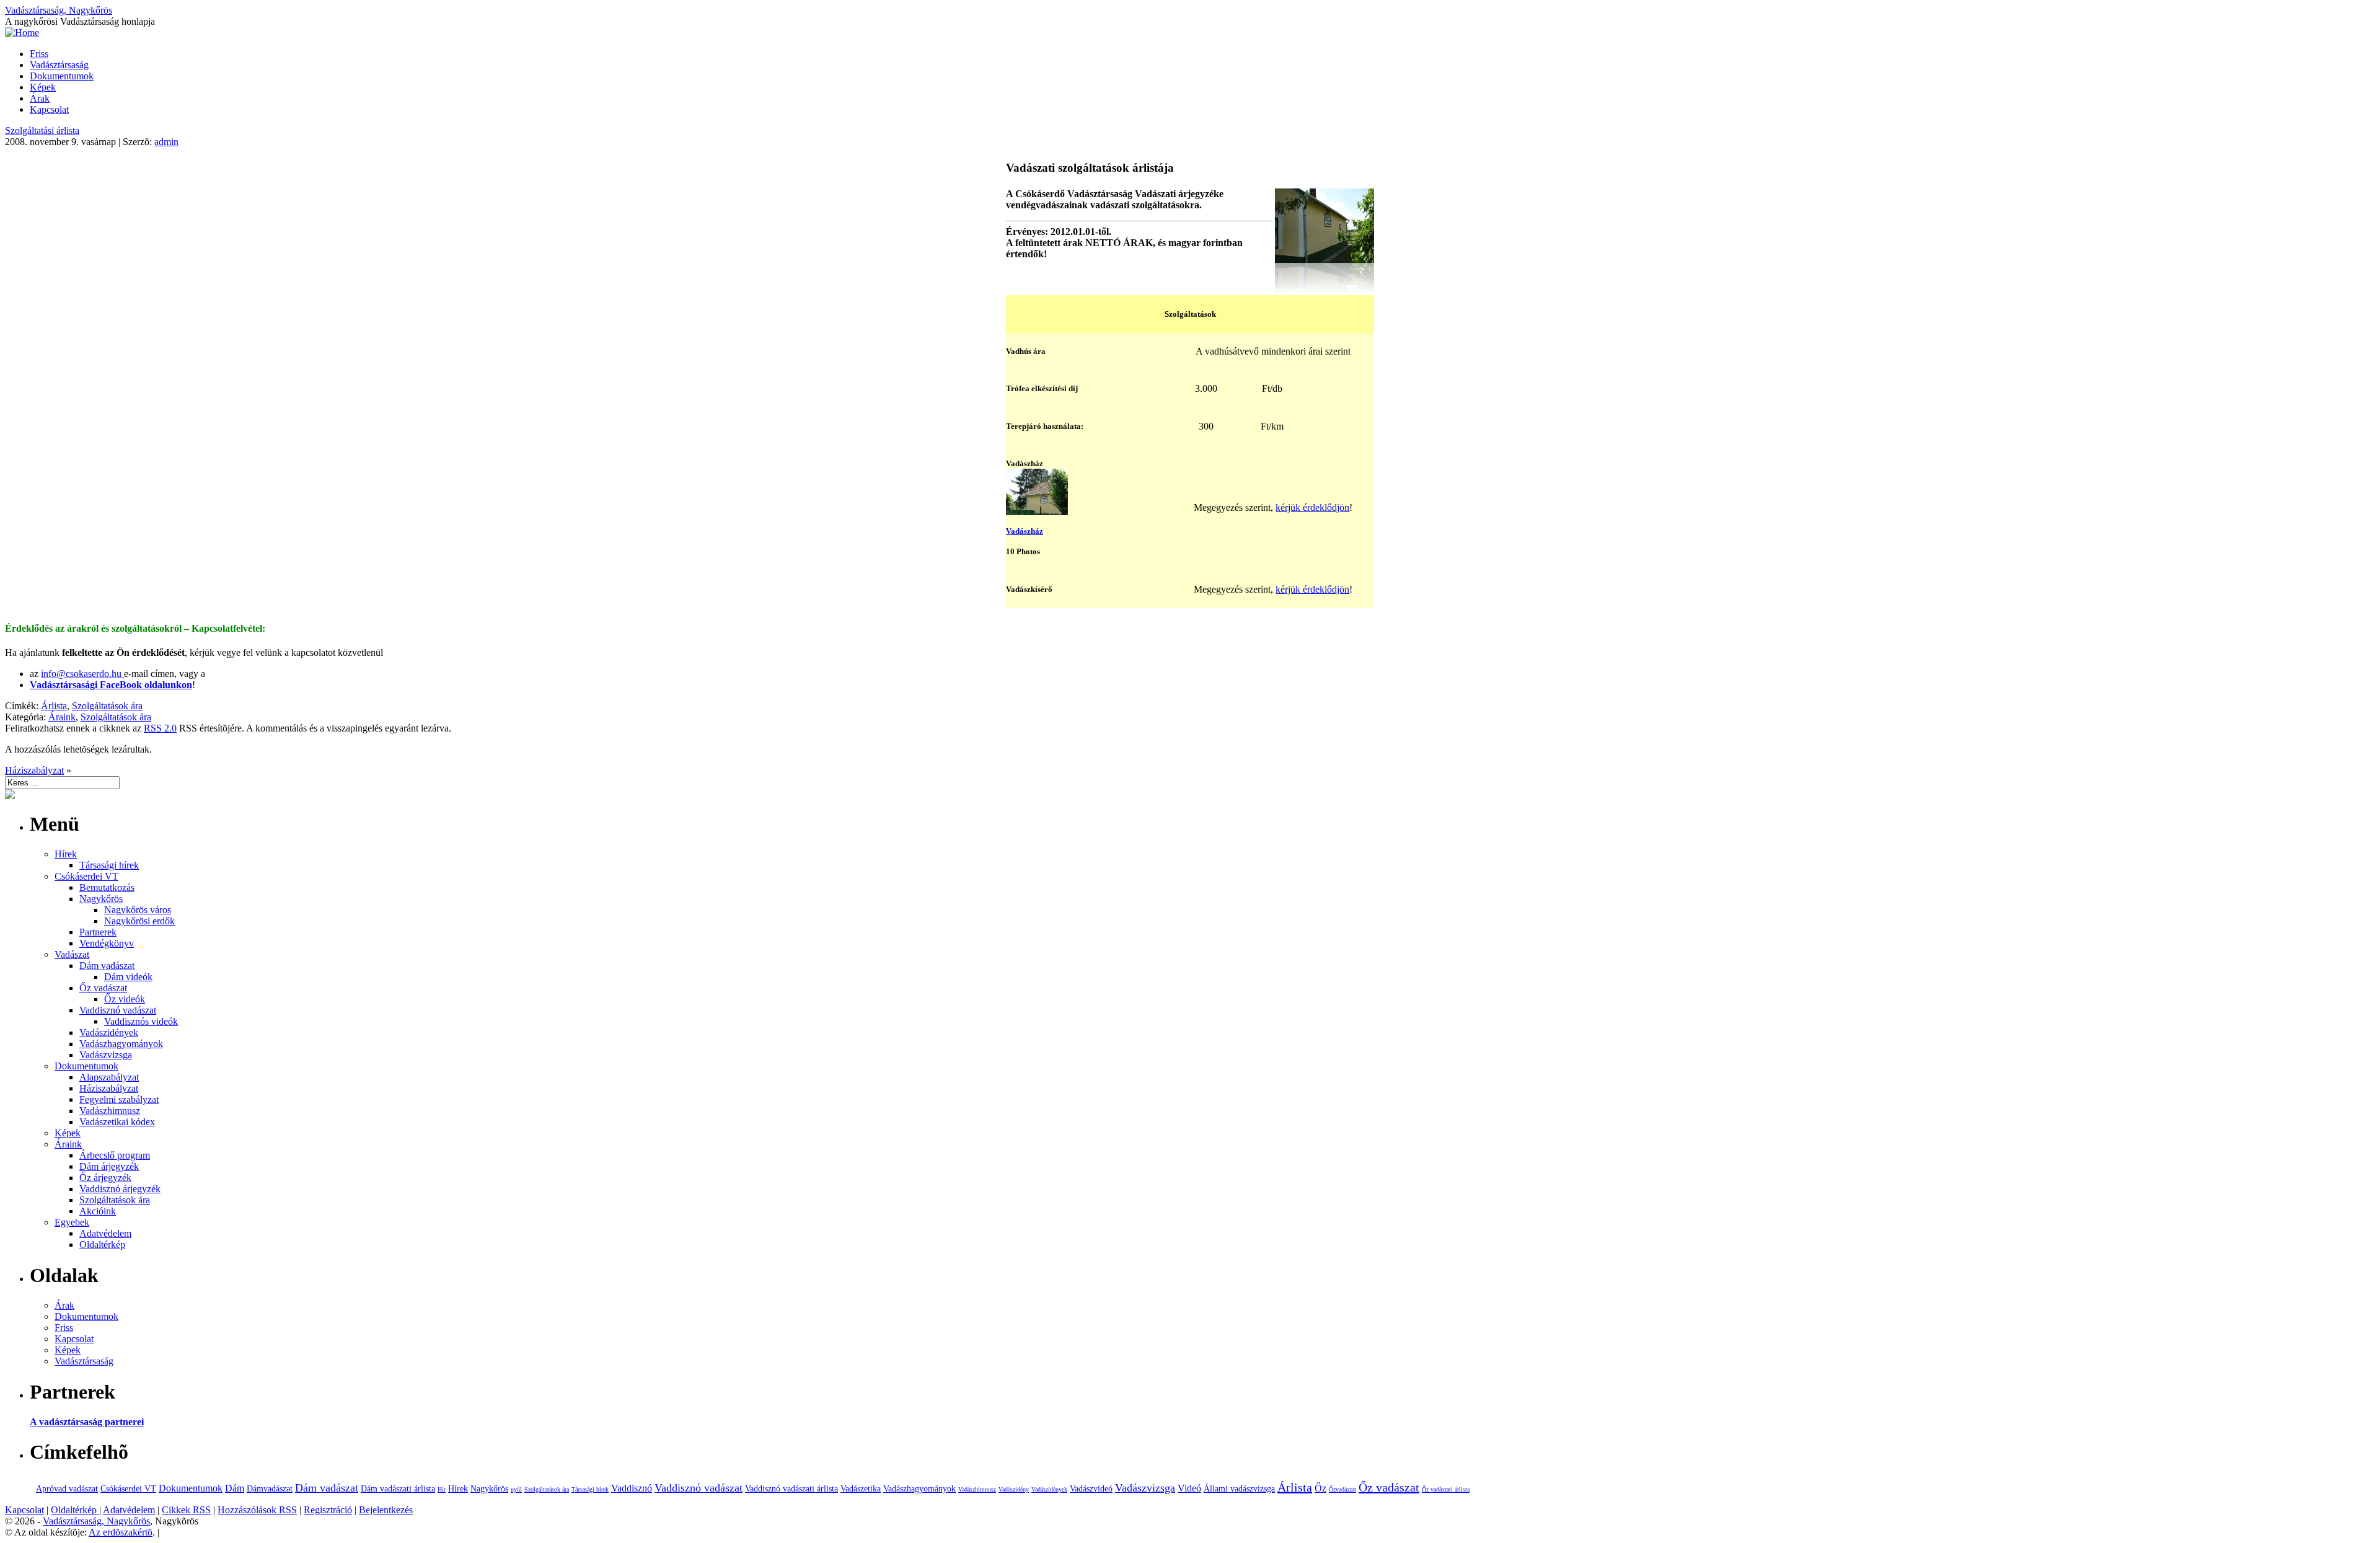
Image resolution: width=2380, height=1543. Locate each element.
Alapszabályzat (109, 1077)
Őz (1320, 1488)
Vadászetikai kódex (117, 1122)
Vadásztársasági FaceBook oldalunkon (111, 685)
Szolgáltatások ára (107, 706)
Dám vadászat (107, 966)
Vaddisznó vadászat (118, 1010)
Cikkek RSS (186, 1510)
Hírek (66, 854)
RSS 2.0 (160, 728)
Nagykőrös (101, 899)
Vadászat (72, 954)
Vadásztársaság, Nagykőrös (59, 10)
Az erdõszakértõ (121, 1532)
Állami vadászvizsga (1239, 1489)
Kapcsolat (49, 109)
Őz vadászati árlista (1446, 1489)
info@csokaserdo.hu (82, 674)
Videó (1189, 1488)
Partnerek (98, 932)
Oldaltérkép (102, 1245)
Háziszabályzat (34, 770)
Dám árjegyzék (109, 1166)
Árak (40, 98)
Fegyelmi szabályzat (119, 1099)
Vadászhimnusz (110, 1111)
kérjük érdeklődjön (1312, 507)
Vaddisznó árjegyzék (120, 1189)
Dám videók (128, 977)
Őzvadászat (1342, 1489)
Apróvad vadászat (67, 1489)
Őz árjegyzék (105, 1178)
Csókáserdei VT (86, 876)
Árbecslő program (115, 1155)
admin (166, 142)
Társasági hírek (109, 865)
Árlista (54, 706)
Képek (43, 87)
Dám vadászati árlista (398, 1489)
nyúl (516, 1489)
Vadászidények (109, 1032)
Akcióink (98, 1211)
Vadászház (1025, 531)
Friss (39, 54)
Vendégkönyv (107, 943)
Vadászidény (1014, 1489)
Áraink (62, 717)
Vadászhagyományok (121, 1044)
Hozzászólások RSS (257, 1510)
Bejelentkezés (386, 1510)
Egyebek (72, 1222)
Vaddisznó (632, 1488)
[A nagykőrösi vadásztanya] (1324, 289)
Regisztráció (328, 1510)
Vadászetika (861, 1489)
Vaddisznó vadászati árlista (791, 1489)
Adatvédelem (105, 1233)
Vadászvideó (1091, 1489)
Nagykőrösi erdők (139, 921)
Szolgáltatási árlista (42, 130)
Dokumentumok (62, 76)
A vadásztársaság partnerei (87, 1422)
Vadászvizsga (106, 1055)
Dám (235, 1488)
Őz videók (125, 999)
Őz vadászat (103, 988)
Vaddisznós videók (141, 1021)
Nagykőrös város (138, 910)
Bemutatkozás (107, 887)
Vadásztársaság (59, 65)
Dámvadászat (270, 1489)
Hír (442, 1489)
